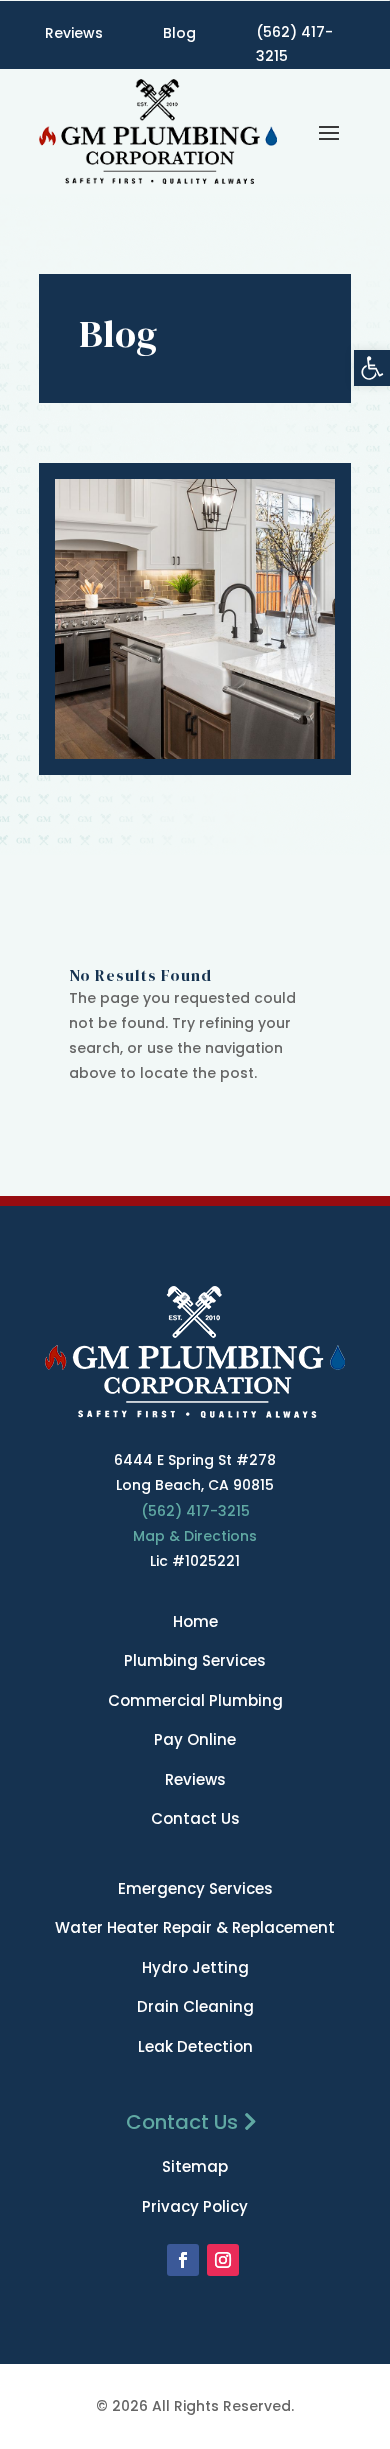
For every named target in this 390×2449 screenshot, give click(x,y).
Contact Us (195, 1818)
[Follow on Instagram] (223, 2260)
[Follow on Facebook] (183, 2260)
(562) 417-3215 (294, 44)
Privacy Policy (195, 2206)
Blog (179, 33)
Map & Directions (195, 1536)
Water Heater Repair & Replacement (195, 1927)
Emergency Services (195, 1888)
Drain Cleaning (195, 2006)
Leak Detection (195, 2046)
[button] (372, 368)
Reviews (74, 33)
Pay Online (195, 1739)
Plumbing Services (195, 1660)
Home (195, 1621)
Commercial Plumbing (195, 1700)
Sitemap (195, 2166)
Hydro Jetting (195, 1967)
